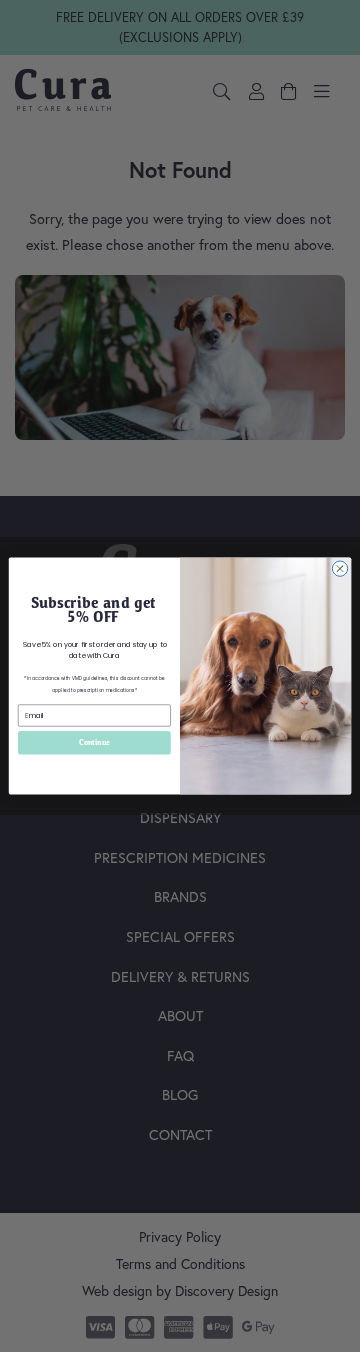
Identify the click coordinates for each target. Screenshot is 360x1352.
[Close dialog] (339, 568)
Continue (94, 743)
